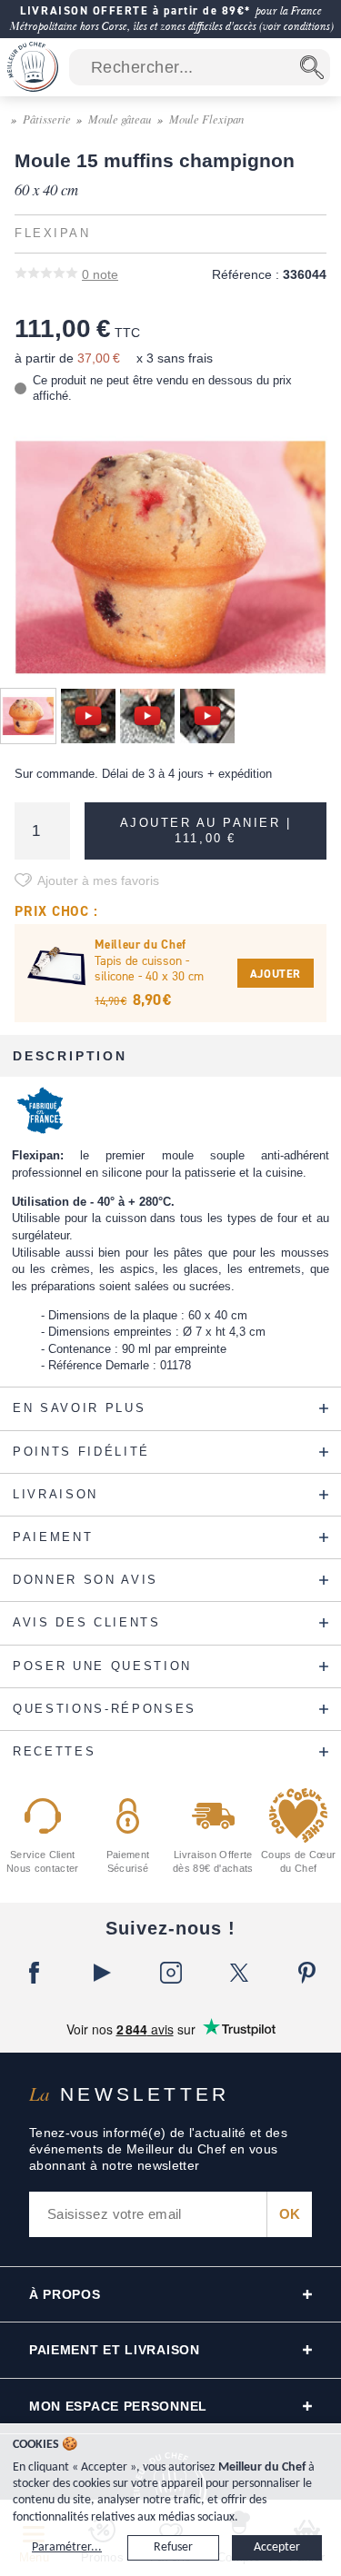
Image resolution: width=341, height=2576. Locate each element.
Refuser (173, 2547)
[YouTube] (102, 1973)
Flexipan (52, 234)
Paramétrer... (67, 2547)
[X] (239, 1973)
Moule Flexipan (206, 119)
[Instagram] (170, 1973)
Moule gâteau (120, 119)
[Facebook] (34, 1973)
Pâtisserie (47, 119)
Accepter (277, 2547)
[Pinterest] (307, 1973)
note (100, 274)
